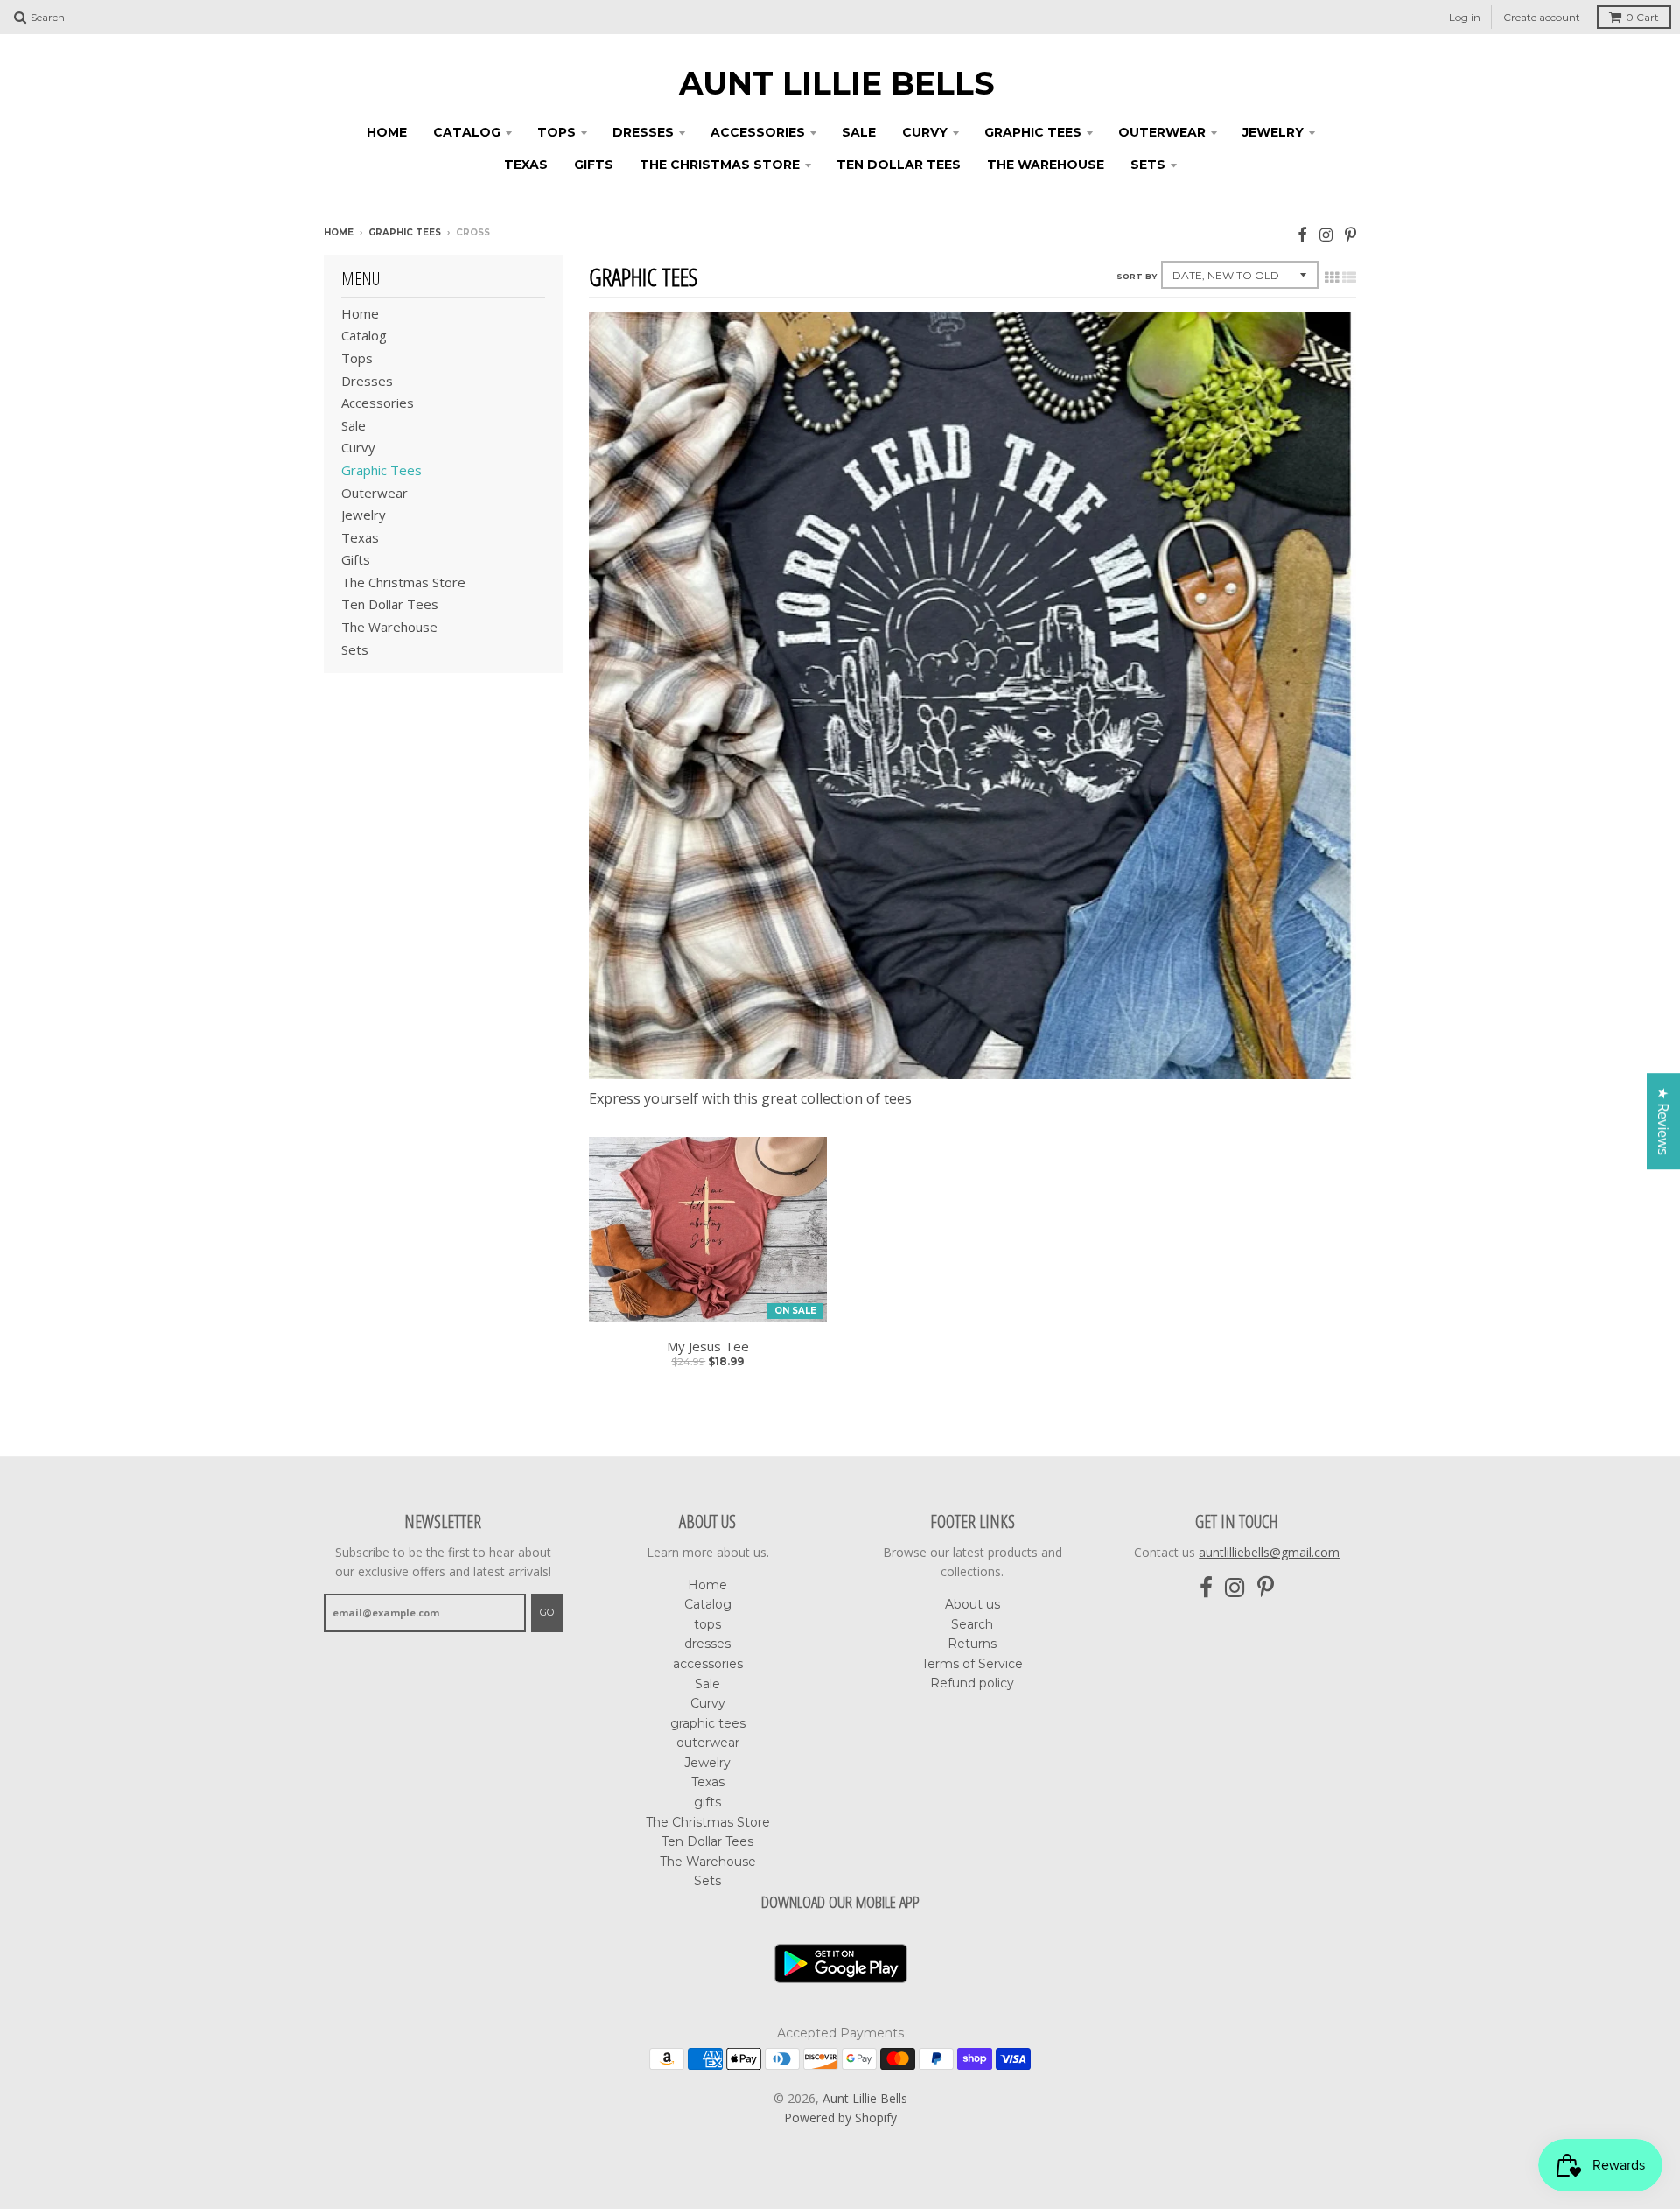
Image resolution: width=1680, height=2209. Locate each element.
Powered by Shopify (840, 2118)
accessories (758, 132)
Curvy (925, 132)
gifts (594, 165)
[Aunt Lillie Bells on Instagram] (1326, 234)
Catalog (467, 132)
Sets (1148, 165)
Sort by (1137, 276)
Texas (526, 165)
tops (556, 132)
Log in (1465, 17)
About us (973, 1604)
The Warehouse (1046, 165)
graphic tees (1033, 132)
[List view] (1349, 277)
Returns (972, 1644)
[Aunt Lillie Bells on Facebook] (1302, 234)
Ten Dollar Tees (899, 165)
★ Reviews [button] (1663, 1121)
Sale (859, 132)
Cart (1642, 17)
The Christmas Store (720, 165)
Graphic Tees (405, 232)
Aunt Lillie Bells (837, 83)
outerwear (1162, 132)
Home (387, 132)
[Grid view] (1332, 277)
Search (972, 1624)
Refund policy (972, 1683)
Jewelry (1273, 132)
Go (547, 1612)
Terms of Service (972, 1664)
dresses (643, 132)
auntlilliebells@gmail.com (1269, 1552)
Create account (1542, 17)
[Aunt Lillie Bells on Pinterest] (1351, 234)
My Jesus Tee (708, 1346)
